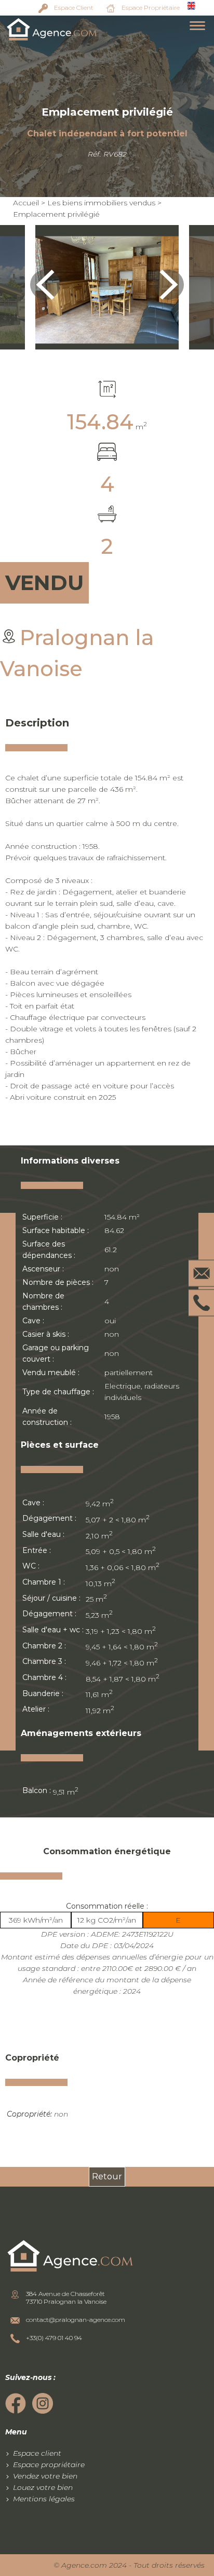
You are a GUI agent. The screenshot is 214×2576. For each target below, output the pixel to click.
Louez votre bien (43, 2487)
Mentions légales (44, 2499)
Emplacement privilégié (56, 214)
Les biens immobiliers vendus (101, 203)
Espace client (37, 2453)
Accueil (26, 203)
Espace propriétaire (49, 2465)
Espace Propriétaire (151, 8)
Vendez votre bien (45, 2476)
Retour (107, 2176)
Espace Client (74, 8)
